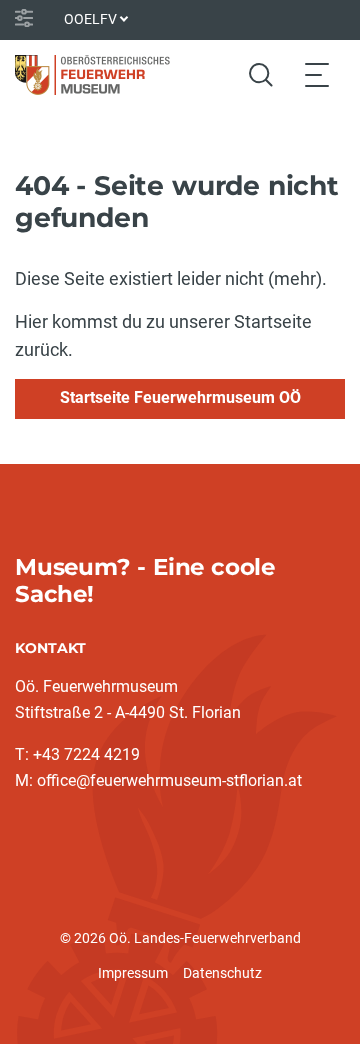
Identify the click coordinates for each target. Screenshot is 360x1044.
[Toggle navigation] (317, 74)
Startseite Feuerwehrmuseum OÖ (180, 397)
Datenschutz (222, 973)
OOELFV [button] (90, 19)
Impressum (133, 973)
